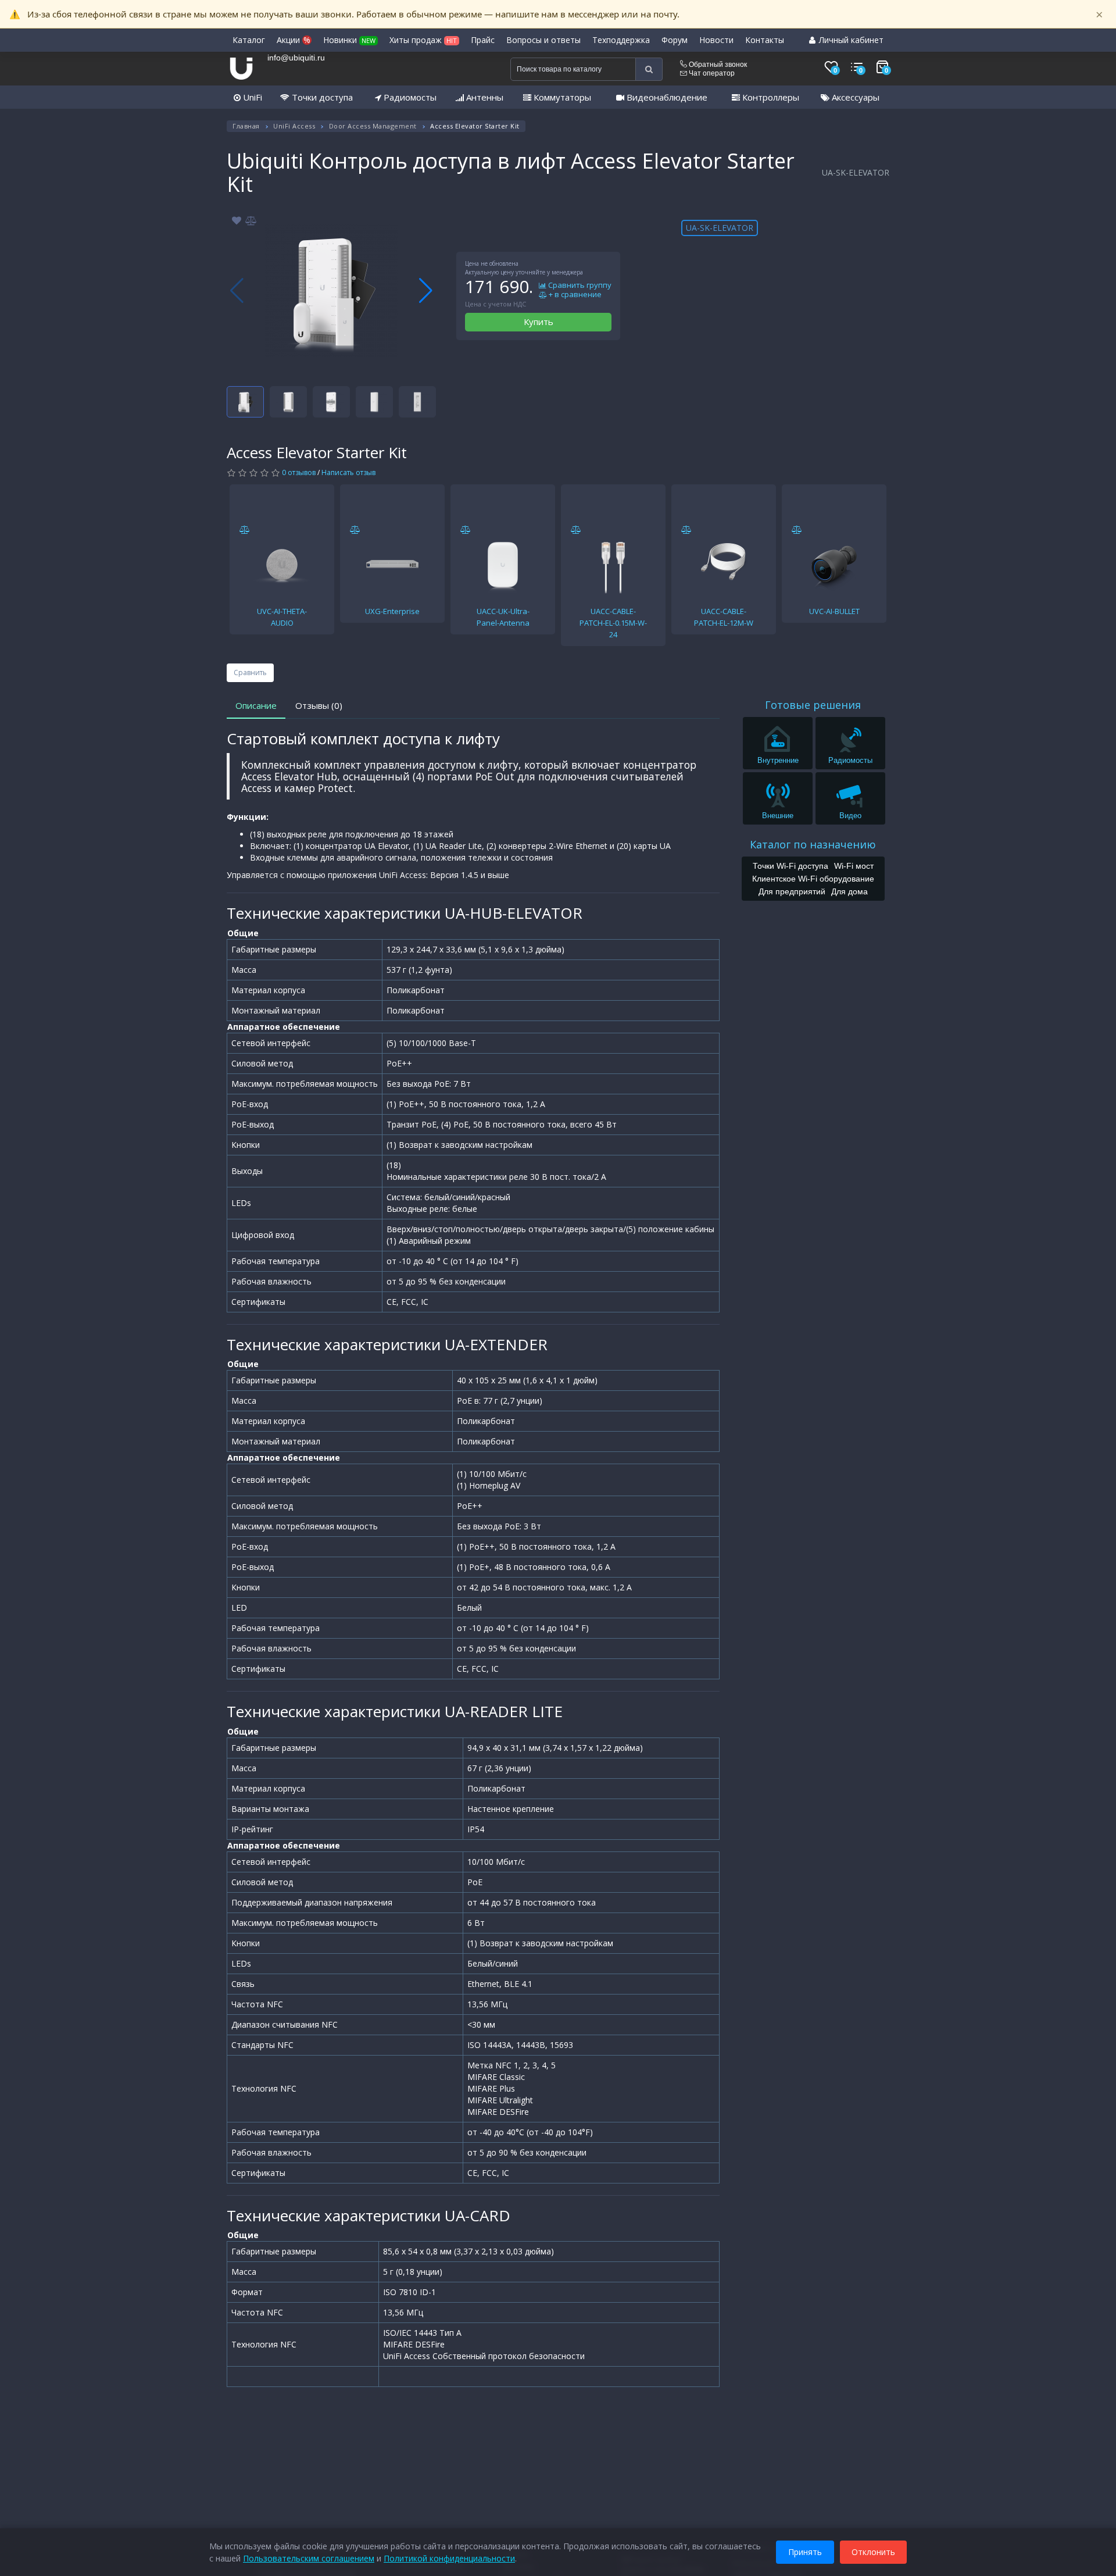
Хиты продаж (423, 40)
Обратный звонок (717, 65)
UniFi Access (294, 126)
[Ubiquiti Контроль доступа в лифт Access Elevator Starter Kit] (331, 291)
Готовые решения (813, 705)
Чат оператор (711, 73)
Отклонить (873, 2552)
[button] (426, 291)
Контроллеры (770, 97)
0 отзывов (299, 472)
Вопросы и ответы (543, 40)
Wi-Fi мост (854, 865)
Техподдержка (621, 40)
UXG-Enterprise (392, 611)
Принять (805, 2552)
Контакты (765, 40)
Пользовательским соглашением (309, 2558)
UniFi (251, 97)
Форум (675, 40)
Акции (294, 40)
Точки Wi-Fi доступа (791, 865)
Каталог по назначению (813, 844)
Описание (256, 705)
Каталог (249, 40)
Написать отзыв (348, 472)
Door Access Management (373, 126)
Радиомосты (409, 97)
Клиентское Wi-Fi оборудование (813, 878)
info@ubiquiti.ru (296, 58)
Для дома (849, 891)
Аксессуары (854, 97)
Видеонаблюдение (666, 97)
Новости (716, 40)
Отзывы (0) (319, 705)
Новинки (349, 40)
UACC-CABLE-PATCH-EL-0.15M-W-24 (613, 623)
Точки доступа (321, 97)
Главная (246, 126)
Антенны (484, 97)
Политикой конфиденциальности (449, 2558)
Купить (539, 322)
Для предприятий (792, 891)
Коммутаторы (561, 97)
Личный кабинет (850, 40)
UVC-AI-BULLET (834, 611)
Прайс (483, 40)
